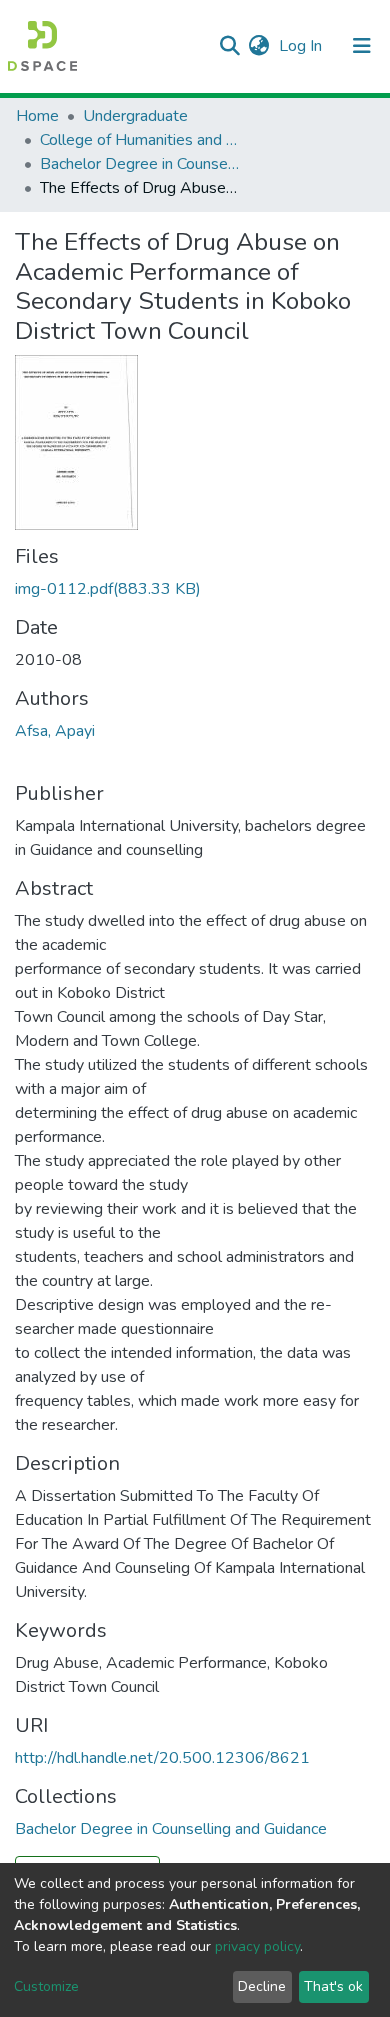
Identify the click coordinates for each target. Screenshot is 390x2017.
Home (37, 116)
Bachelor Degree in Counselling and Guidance (140, 164)
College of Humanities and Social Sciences (140, 140)
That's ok (333, 1986)
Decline (262, 1986)
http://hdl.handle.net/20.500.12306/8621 (162, 1758)
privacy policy (257, 1946)
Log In (302, 46)
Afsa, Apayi (55, 731)
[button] (258, 46)
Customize (46, 1986)
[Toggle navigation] (362, 46)
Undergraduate (135, 116)
